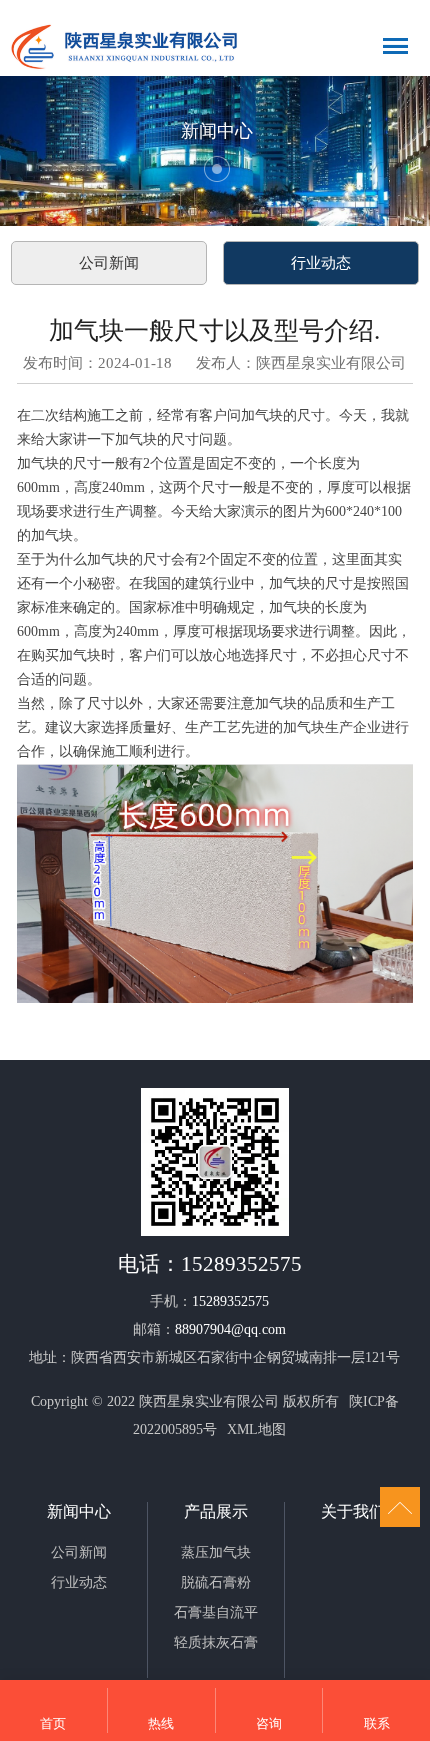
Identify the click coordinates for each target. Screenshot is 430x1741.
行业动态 (321, 263)
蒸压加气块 (216, 1552)
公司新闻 (109, 263)
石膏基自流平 (216, 1612)
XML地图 (256, 1429)
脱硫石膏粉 (216, 1582)
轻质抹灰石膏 (216, 1642)
